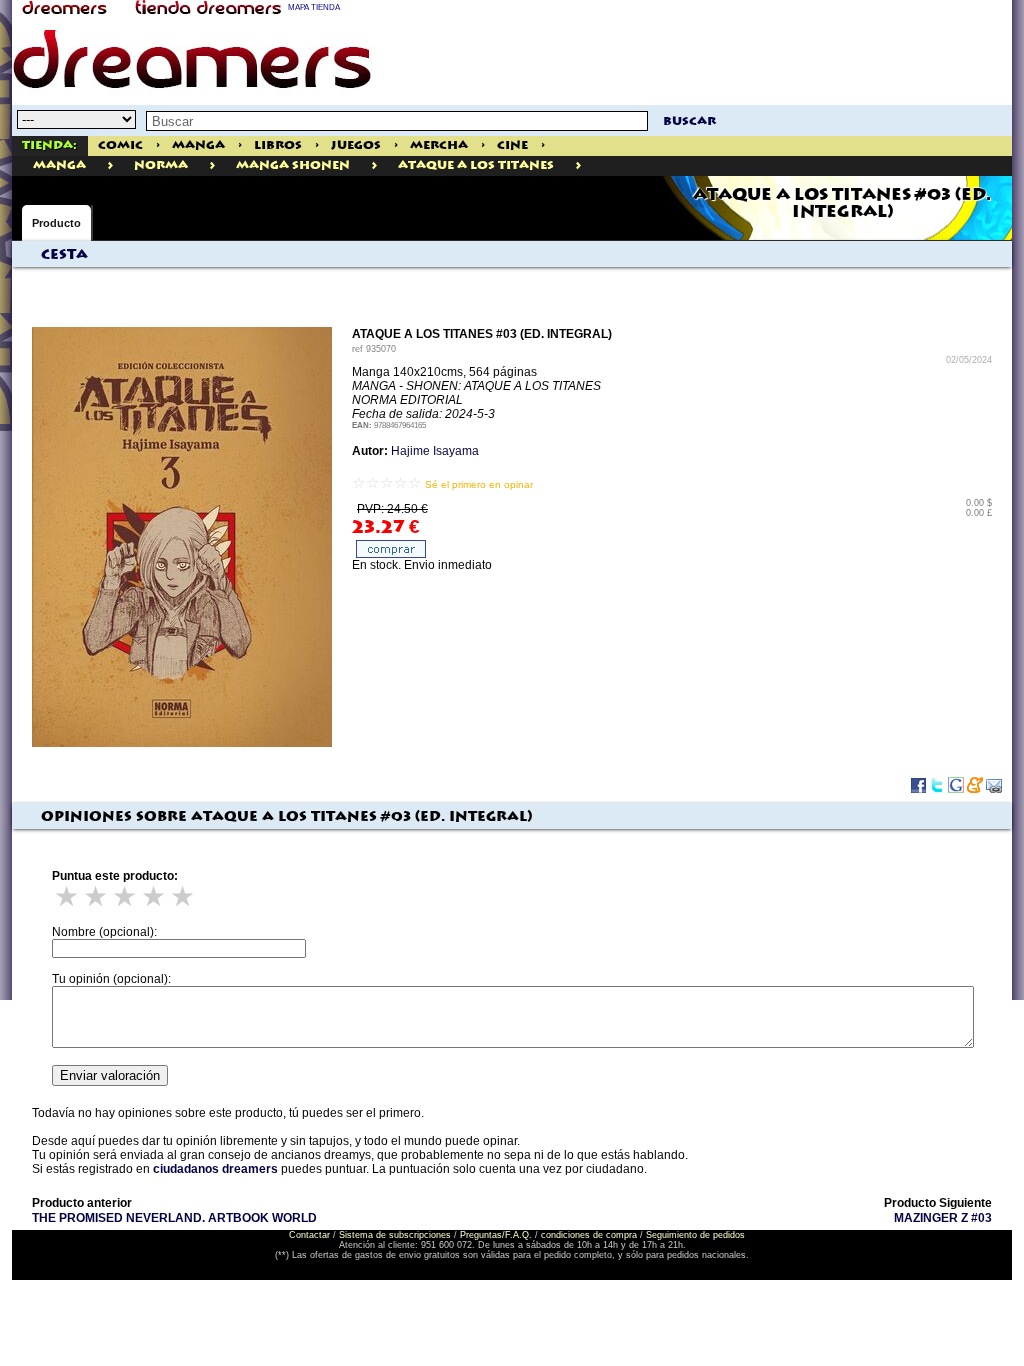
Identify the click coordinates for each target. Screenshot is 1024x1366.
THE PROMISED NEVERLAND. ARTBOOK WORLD (174, 1218)
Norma (161, 165)
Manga (198, 145)
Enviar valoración (110, 1075)
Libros (278, 145)
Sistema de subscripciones (395, 1235)
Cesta (64, 255)
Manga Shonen (293, 165)
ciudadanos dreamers (215, 1169)
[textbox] (397, 121)
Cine (512, 145)
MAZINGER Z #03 (943, 1218)
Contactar (309, 1235)
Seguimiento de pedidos (695, 1235)
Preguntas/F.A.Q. (496, 1235)
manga (59, 165)
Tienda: (49, 145)
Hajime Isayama (435, 451)
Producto (56, 223)
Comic (120, 145)
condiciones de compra (589, 1235)
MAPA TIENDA (314, 7)
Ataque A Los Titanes (476, 165)
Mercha (439, 145)
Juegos (356, 145)
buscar (689, 121)
